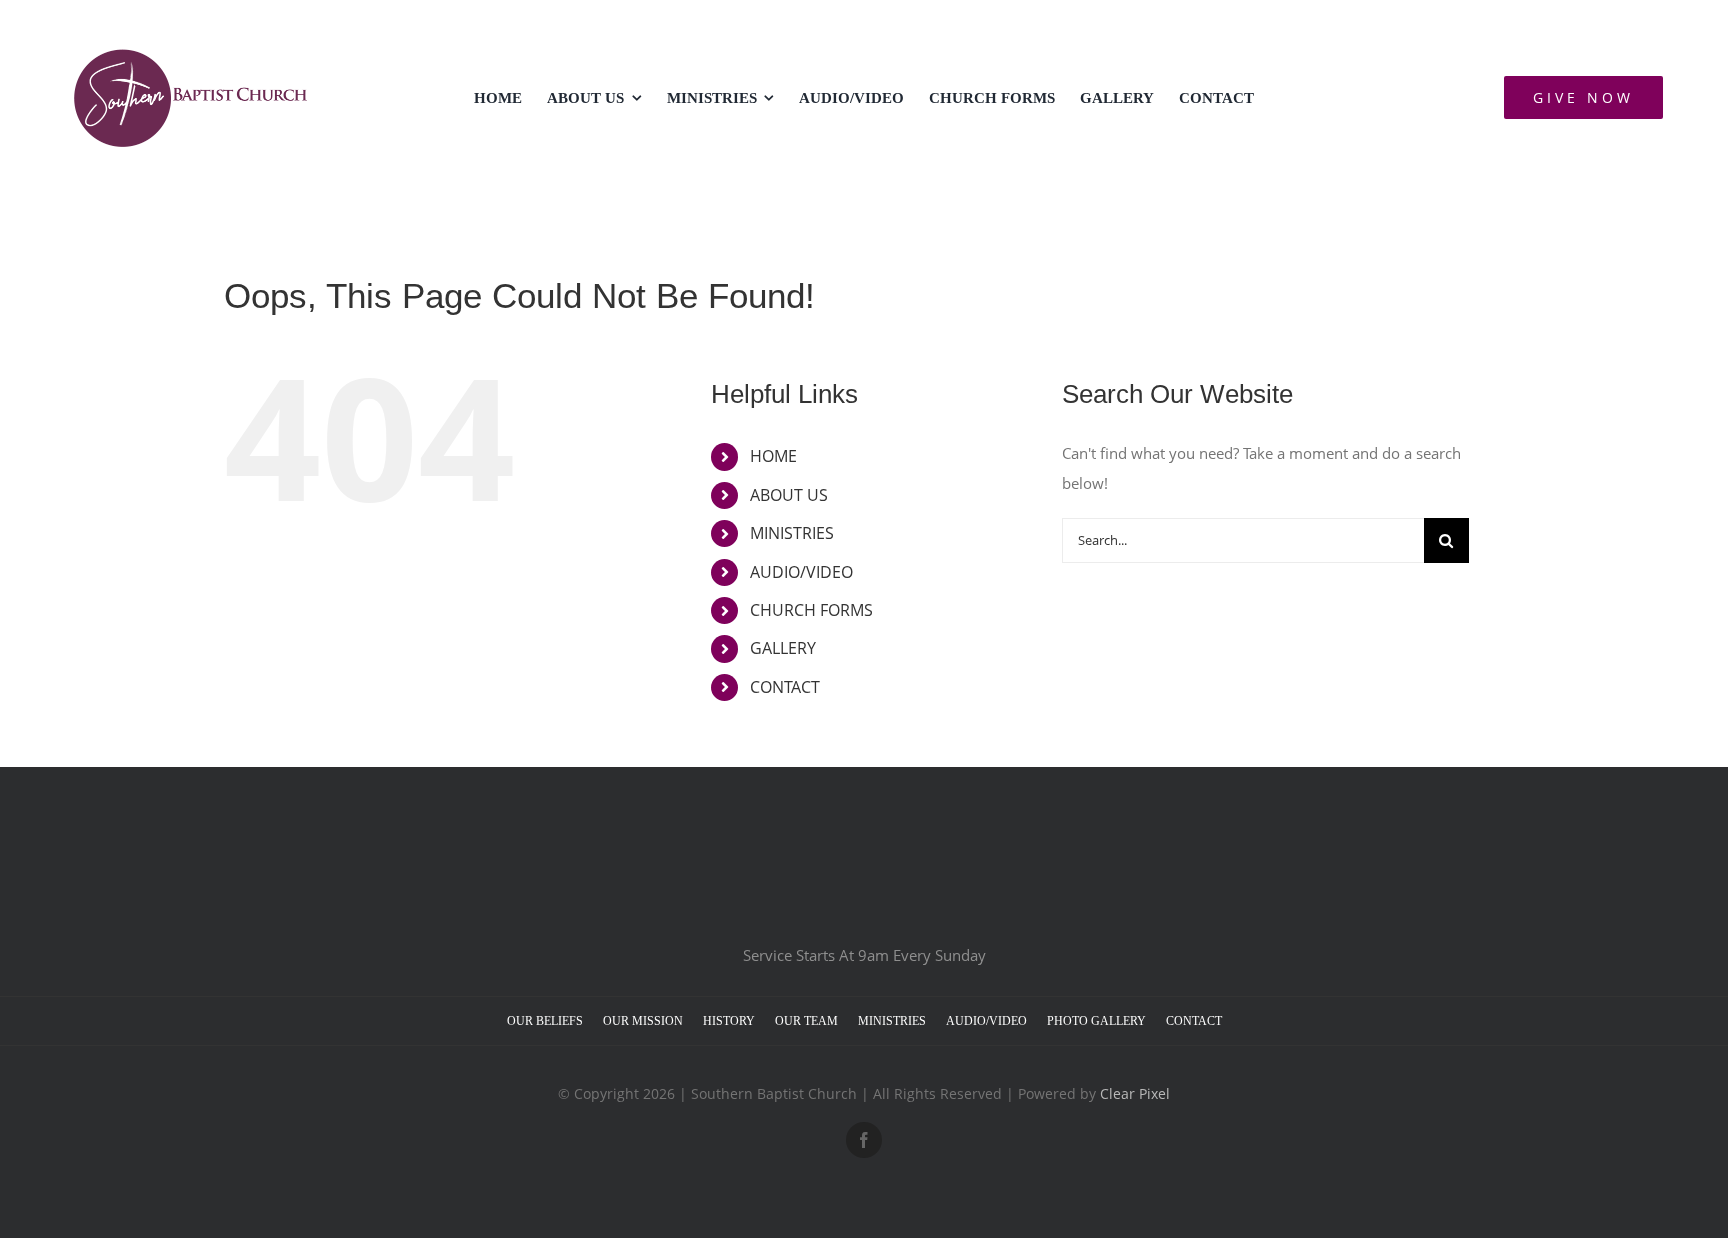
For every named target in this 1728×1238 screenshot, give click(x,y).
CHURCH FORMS (811, 610)
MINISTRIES (792, 533)
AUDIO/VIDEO (801, 572)
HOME (773, 456)
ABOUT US (789, 495)
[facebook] (864, 1140)
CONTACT (785, 687)
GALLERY (783, 648)
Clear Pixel (1135, 1093)
